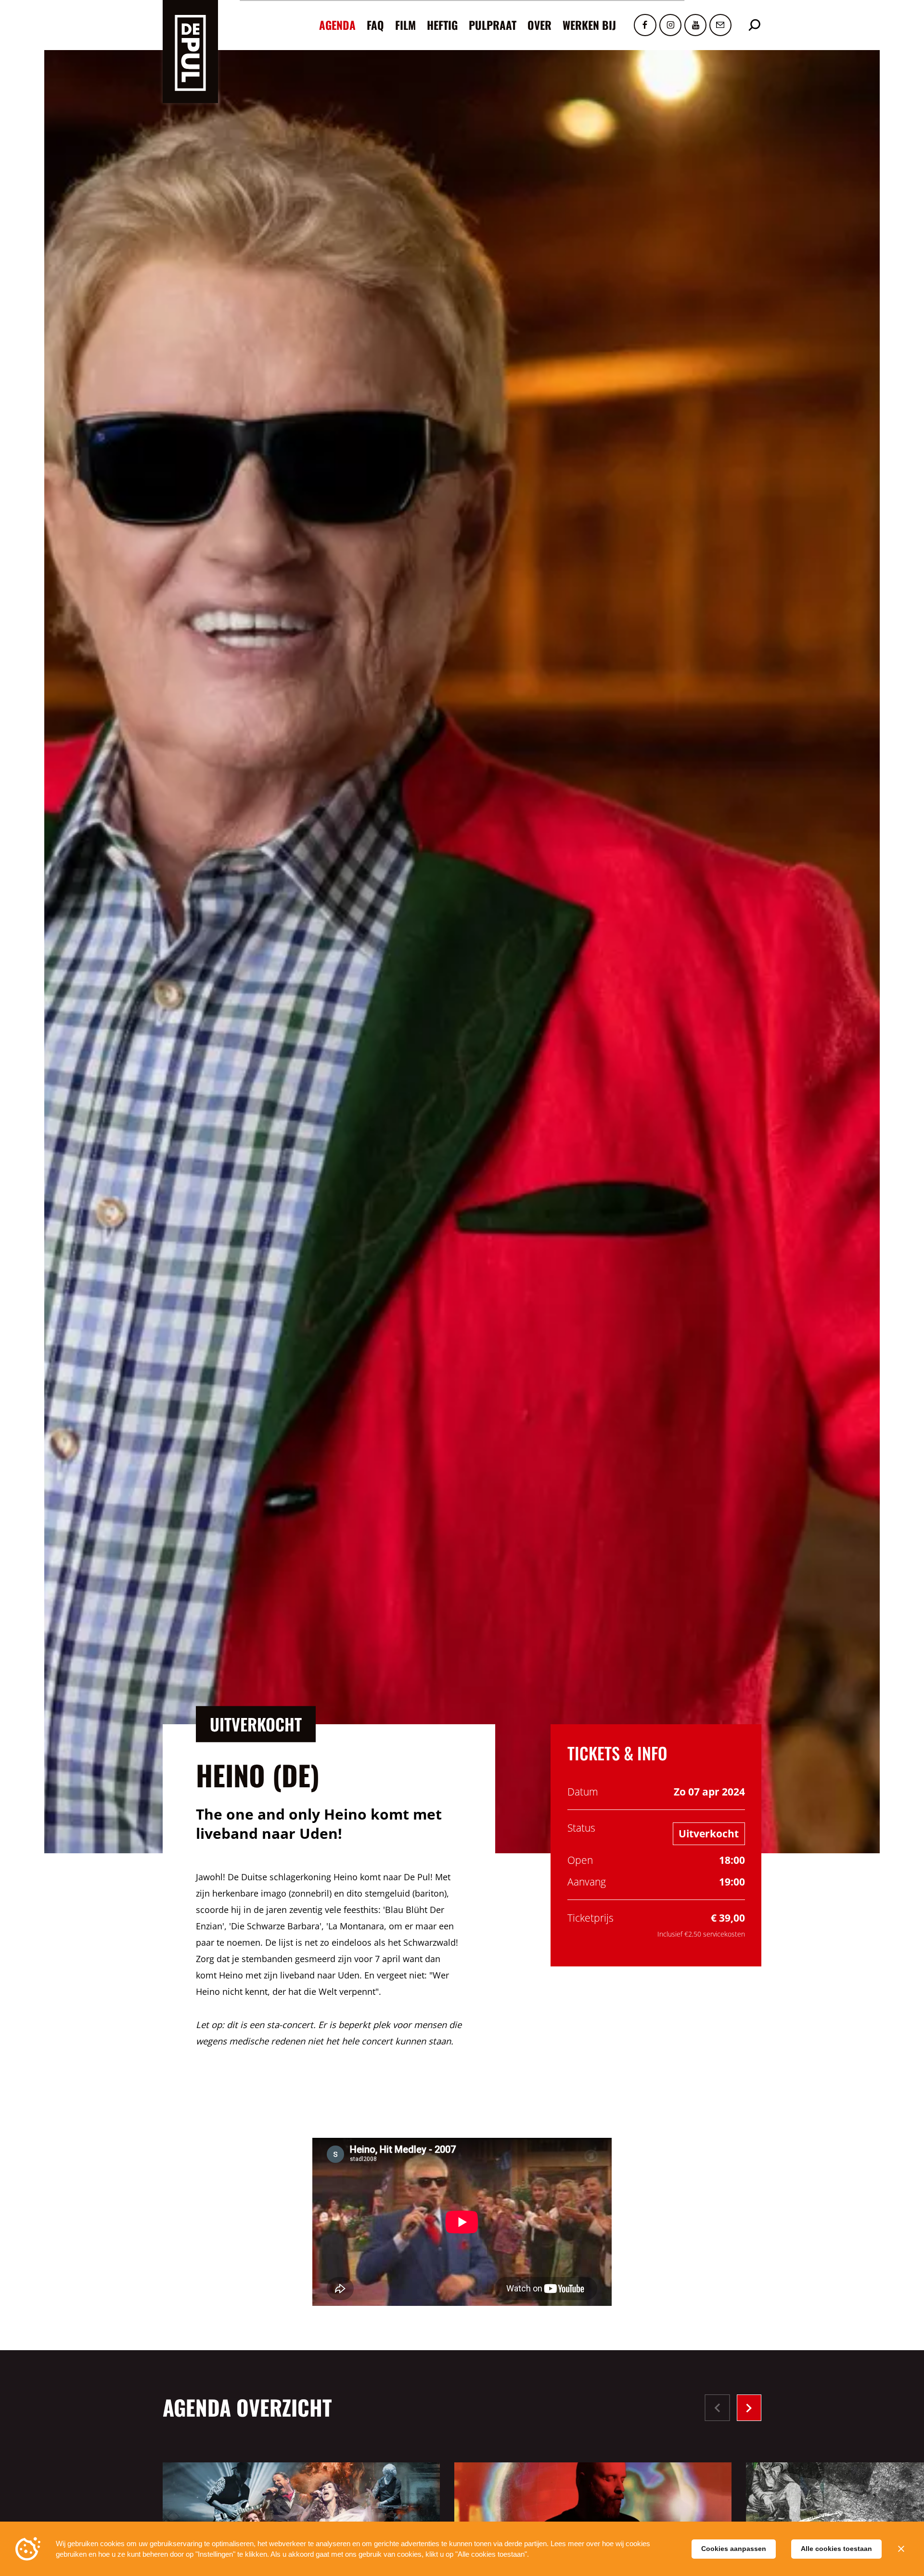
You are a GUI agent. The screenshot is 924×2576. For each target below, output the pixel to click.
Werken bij (589, 25)
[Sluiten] (901, 2549)
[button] (749, 2408)
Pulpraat (493, 25)
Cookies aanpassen (734, 2549)
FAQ (375, 25)
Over (539, 25)
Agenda (337, 25)
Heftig (442, 25)
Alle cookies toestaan (836, 2549)
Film (405, 25)
